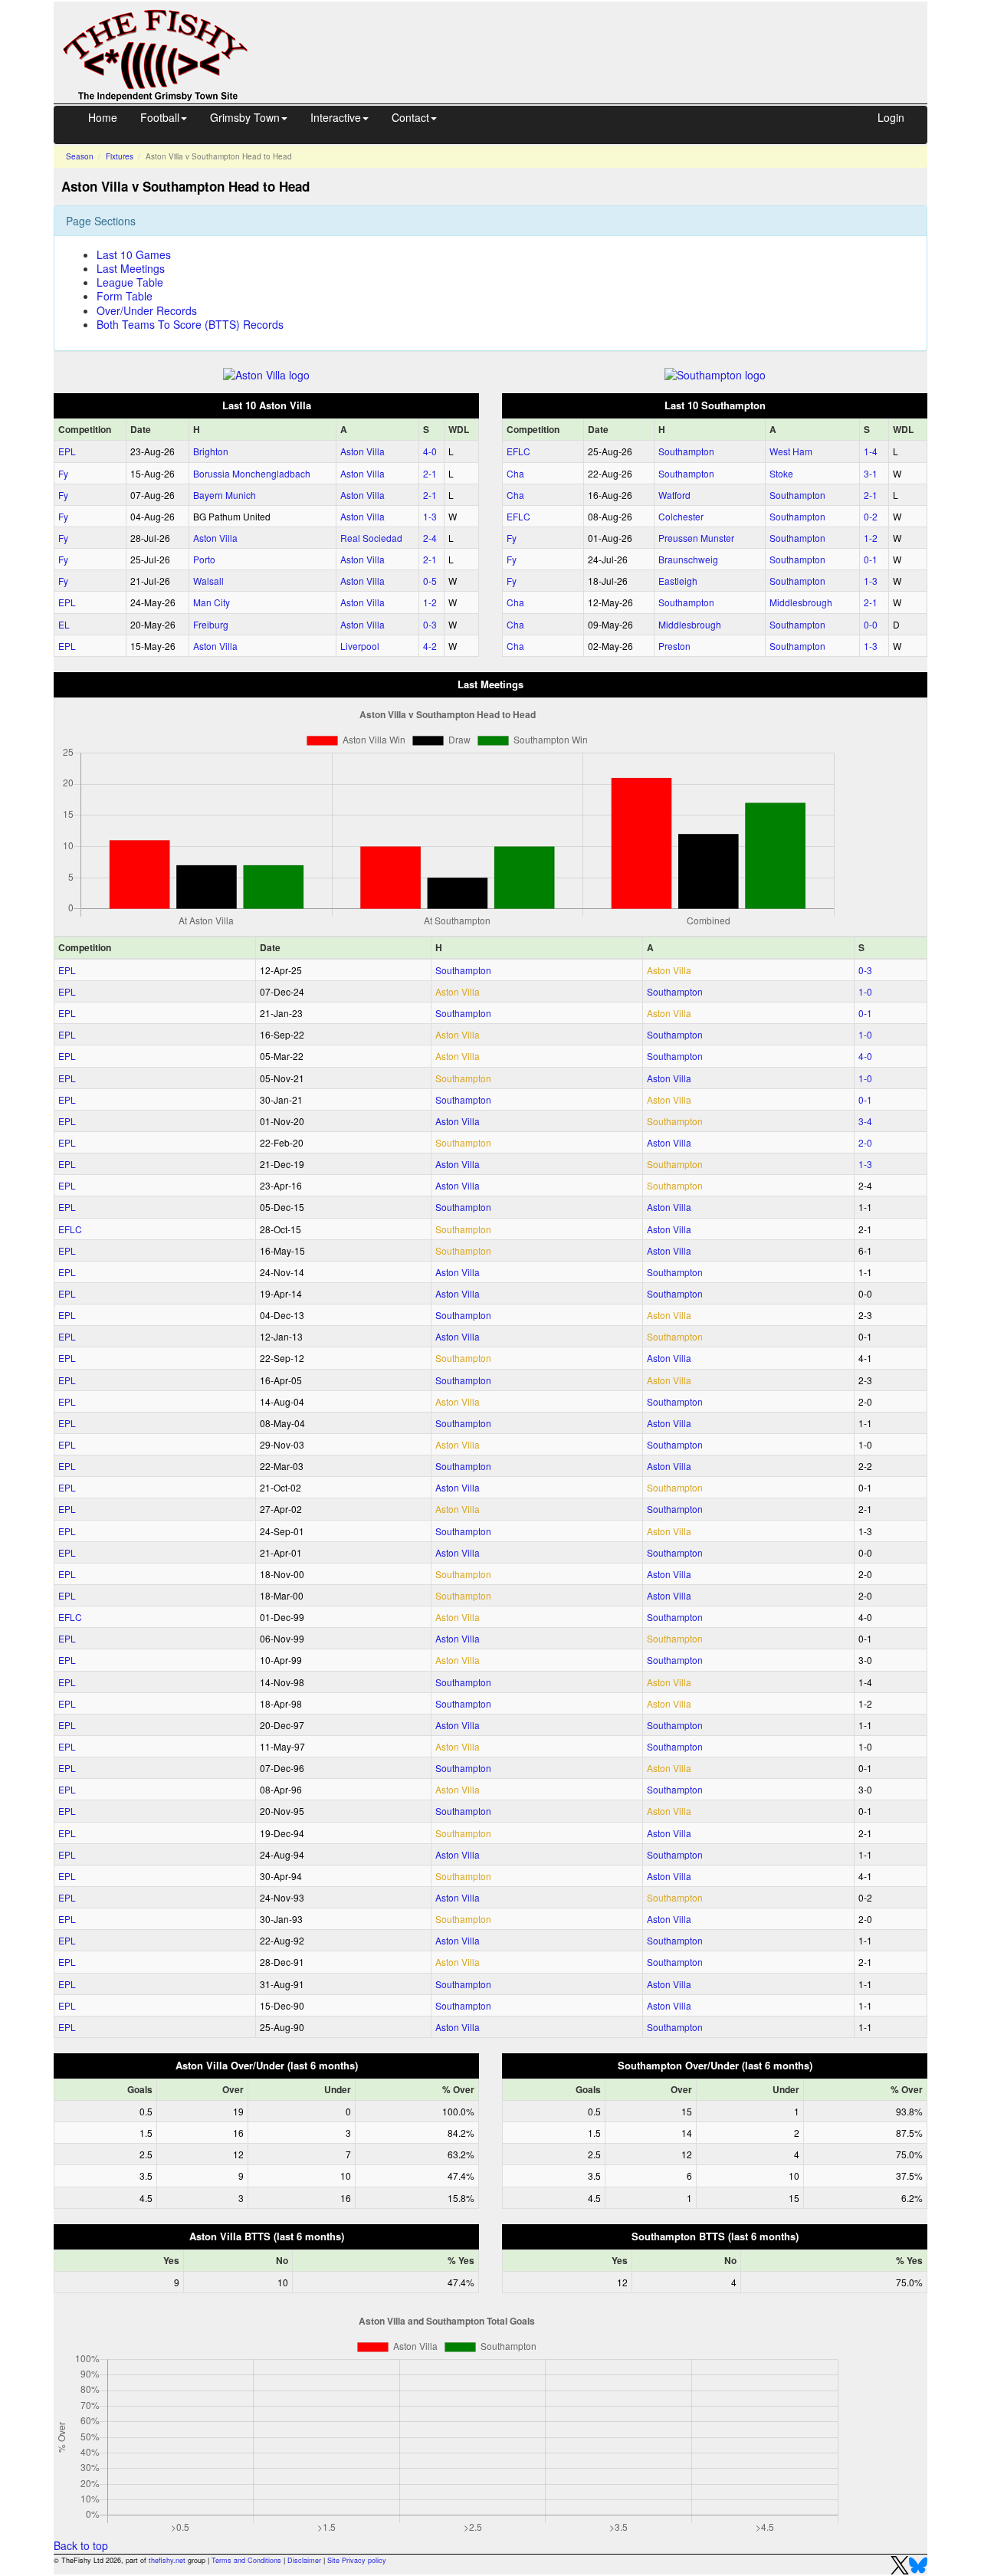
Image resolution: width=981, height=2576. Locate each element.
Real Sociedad (371, 538)
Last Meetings (131, 268)
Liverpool (360, 646)
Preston (674, 646)
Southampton (686, 451)
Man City (212, 602)
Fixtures (120, 156)
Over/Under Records (147, 310)
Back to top (81, 2545)
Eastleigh (678, 581)
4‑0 (430, 451)
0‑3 (430, 624)
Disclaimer (304, 2560)
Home (103, 117)
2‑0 (865, 1142)
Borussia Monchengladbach (252, 473)
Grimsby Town (245, 117)
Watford (674, 495)
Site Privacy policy (357, 2560)
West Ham (791, 451)
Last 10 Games (134, 254)
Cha (515, 473)
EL (64, 624)
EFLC (518, 451)
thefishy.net (167, 2560)
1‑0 (865, 991)
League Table (130, 282)
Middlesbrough (801, 602)
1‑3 (430, 516)
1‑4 (871, 451)
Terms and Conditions (246, 2560)
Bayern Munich (225, 495)
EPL (67, 451)
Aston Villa (363, 451)
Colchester (681, 516)
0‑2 (871, 516)
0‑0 (871, 624)
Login (891, 117)
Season (80, 156)
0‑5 (430, 581)
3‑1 (871, 473)
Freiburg (211, 624)
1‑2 (430, 602)
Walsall (208, 581)
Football (160, 117)
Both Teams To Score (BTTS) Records (190, 324)
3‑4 (865, 1121)
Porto (204, 559)
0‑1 (871, 559)
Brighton (211, 451)
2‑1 (430, 473)
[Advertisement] (602, 37)
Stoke (781, 473)
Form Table (125, 296)
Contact (410, 117)
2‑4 (430, 538)
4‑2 (430, 646)
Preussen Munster (696, 538)
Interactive (336, 117)
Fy (63, 473)
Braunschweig (688, 559)
